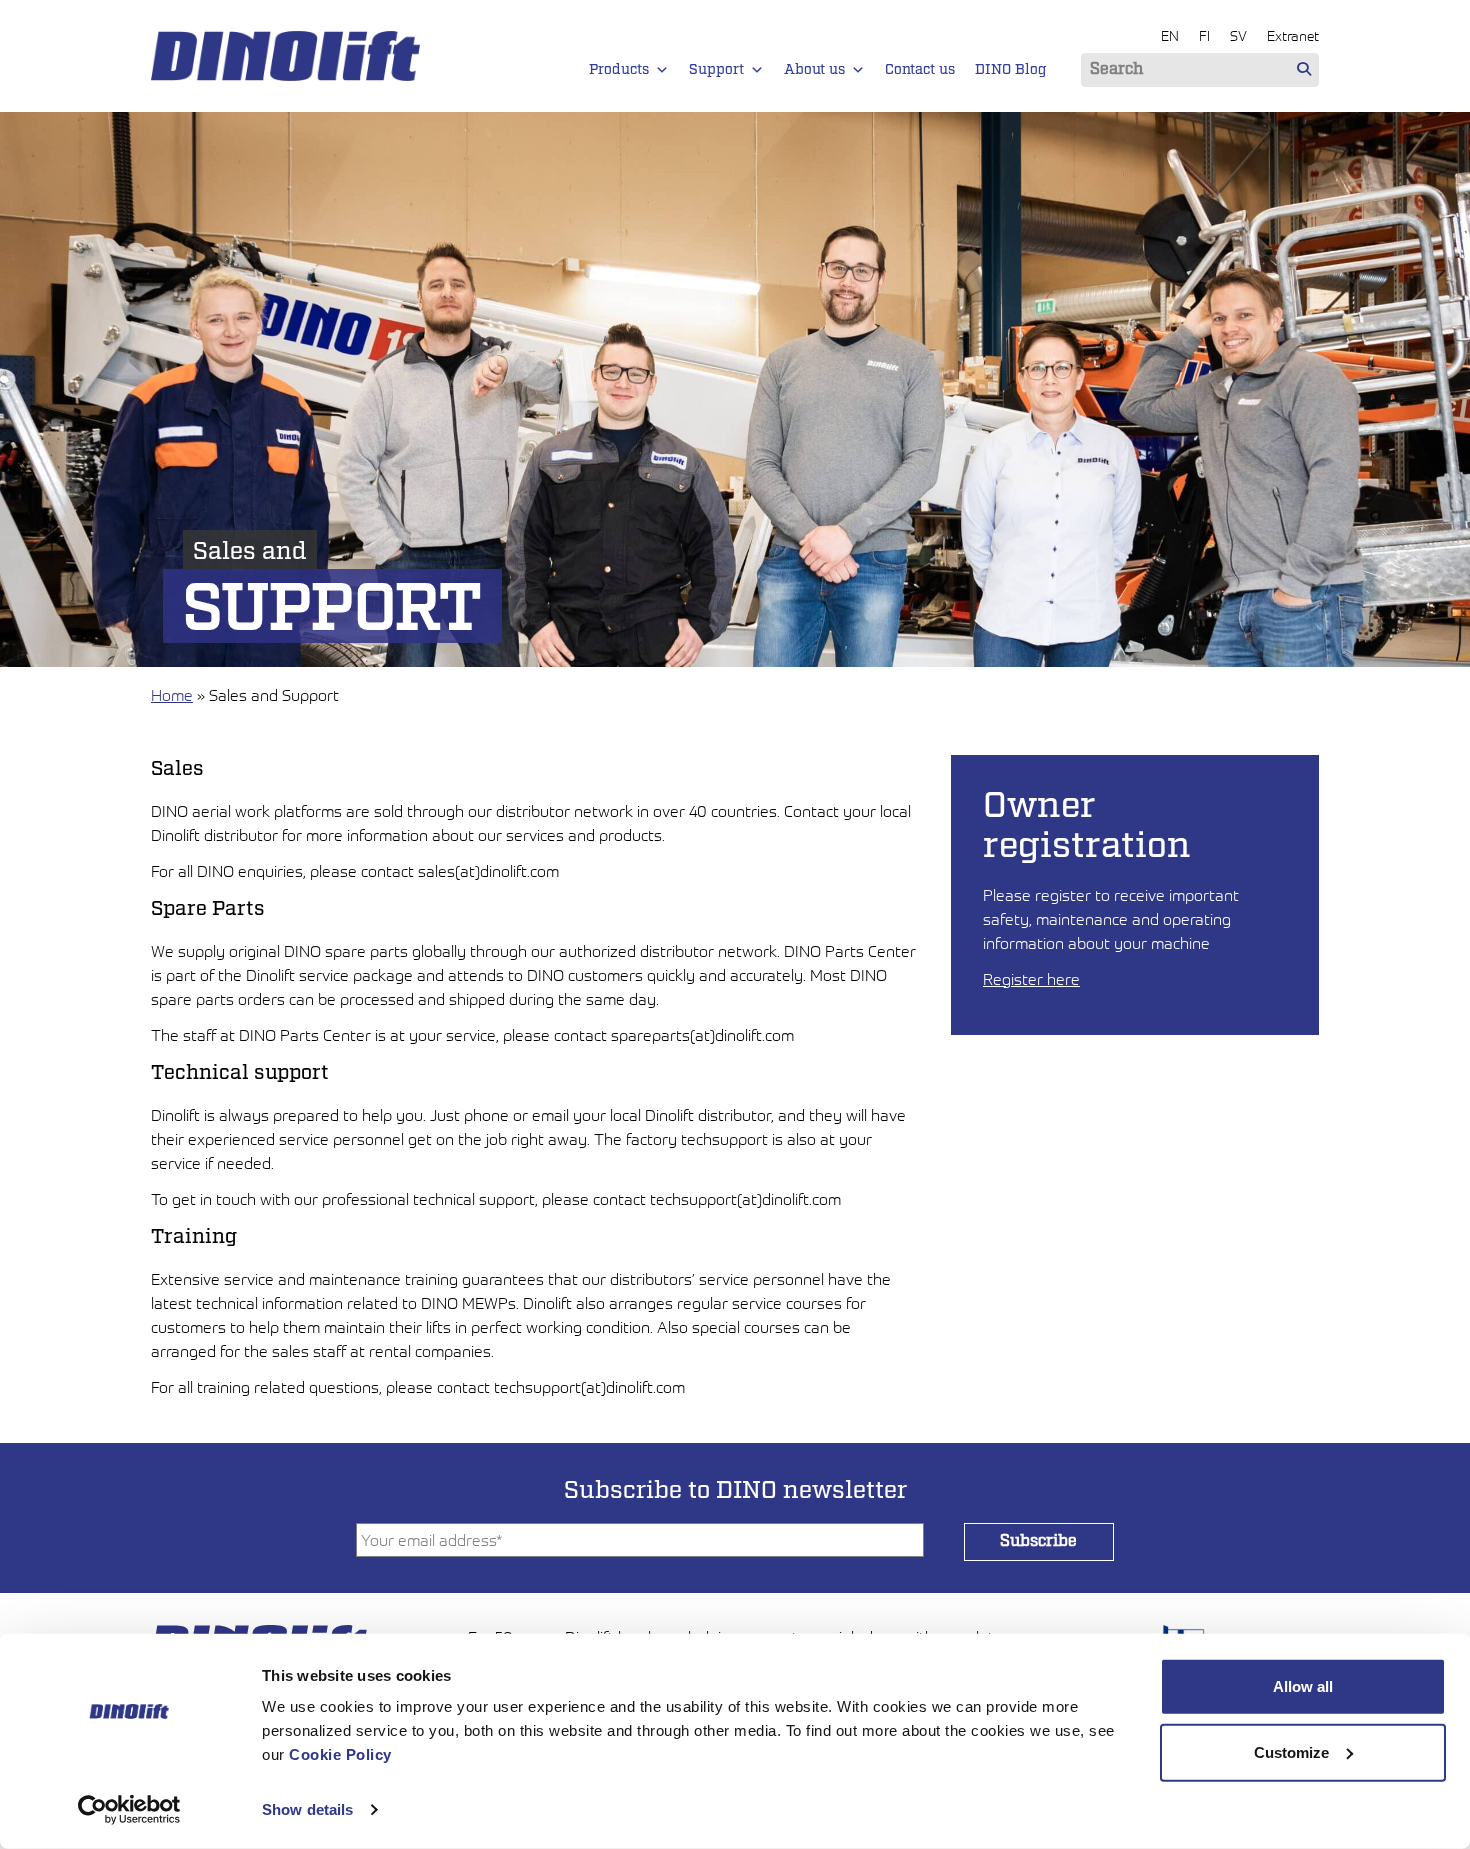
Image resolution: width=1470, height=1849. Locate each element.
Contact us (920, 70)
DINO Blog (1011, 70)
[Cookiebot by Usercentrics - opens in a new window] (129, 1810)
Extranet (1293, 35)
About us (814, 70)
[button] (662, 70)
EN (1170, 35)
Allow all (1303, 1686)
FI (1204, 35)
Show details (307, 1809)
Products (619, 70)
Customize (1291, 1751)
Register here (1031, 979)
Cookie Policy (340, 1754)
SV (1238, 35)
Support (716, 70)
